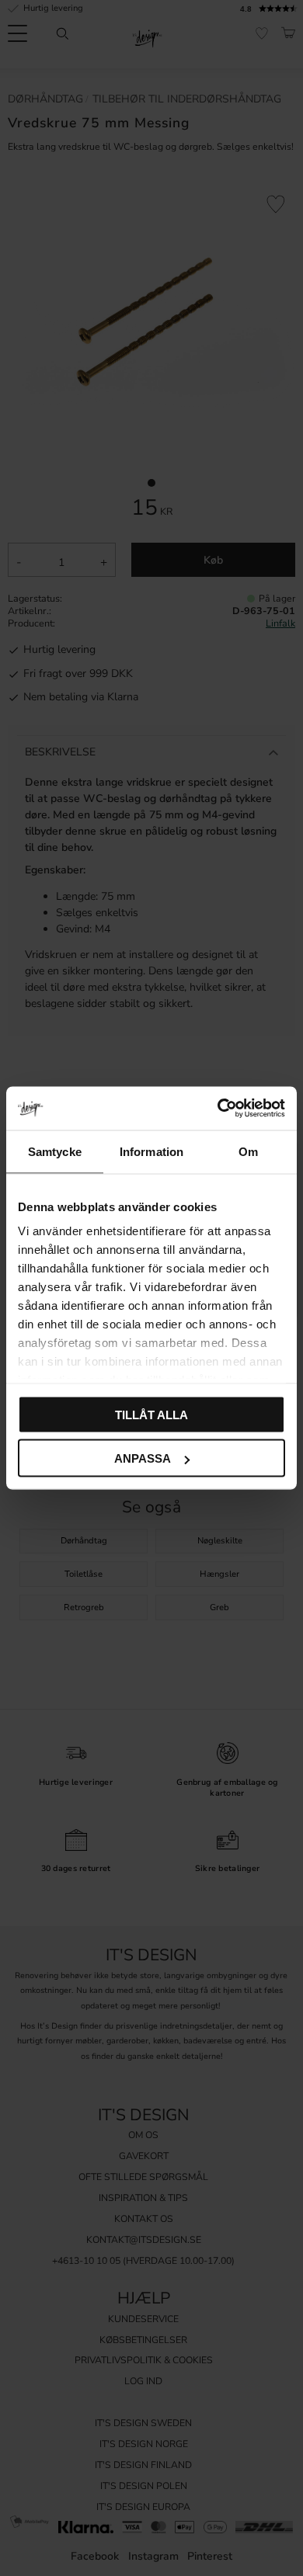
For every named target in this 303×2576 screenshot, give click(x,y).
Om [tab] (248, 1151)
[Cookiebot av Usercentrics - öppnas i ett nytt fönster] (218, 1109)
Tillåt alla (151, 1414)
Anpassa (143, 1458)
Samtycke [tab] (55, 1151)
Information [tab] (151, 1151)
